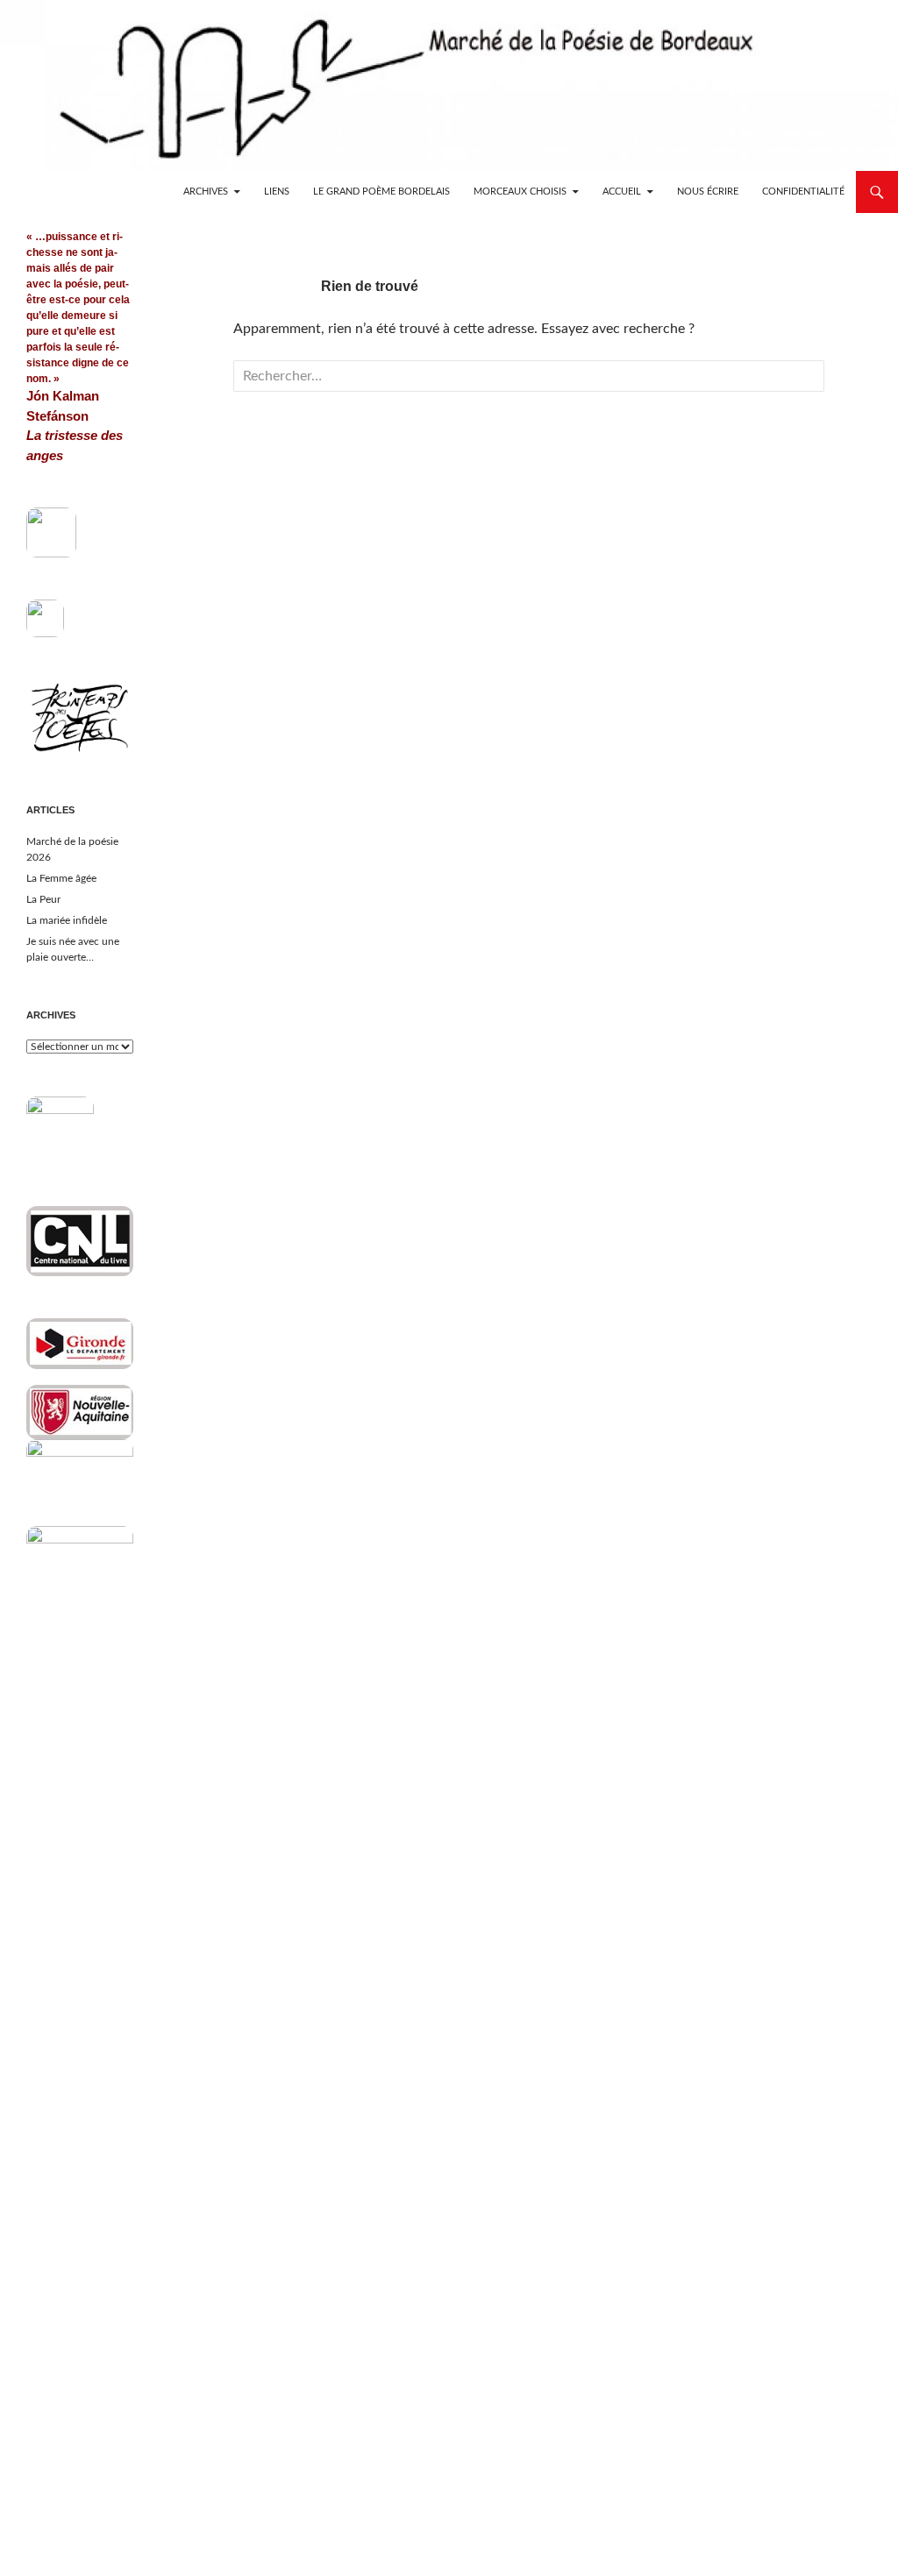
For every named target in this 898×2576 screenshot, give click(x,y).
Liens (277, 192)
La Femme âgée (61, 878)
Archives (206, 192)
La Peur (43, 899)
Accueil (622, 192)
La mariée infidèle (67, 920)
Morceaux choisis (520, 192)
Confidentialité (803, 192)
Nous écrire (708, 192)
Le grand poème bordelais (381, 192)
